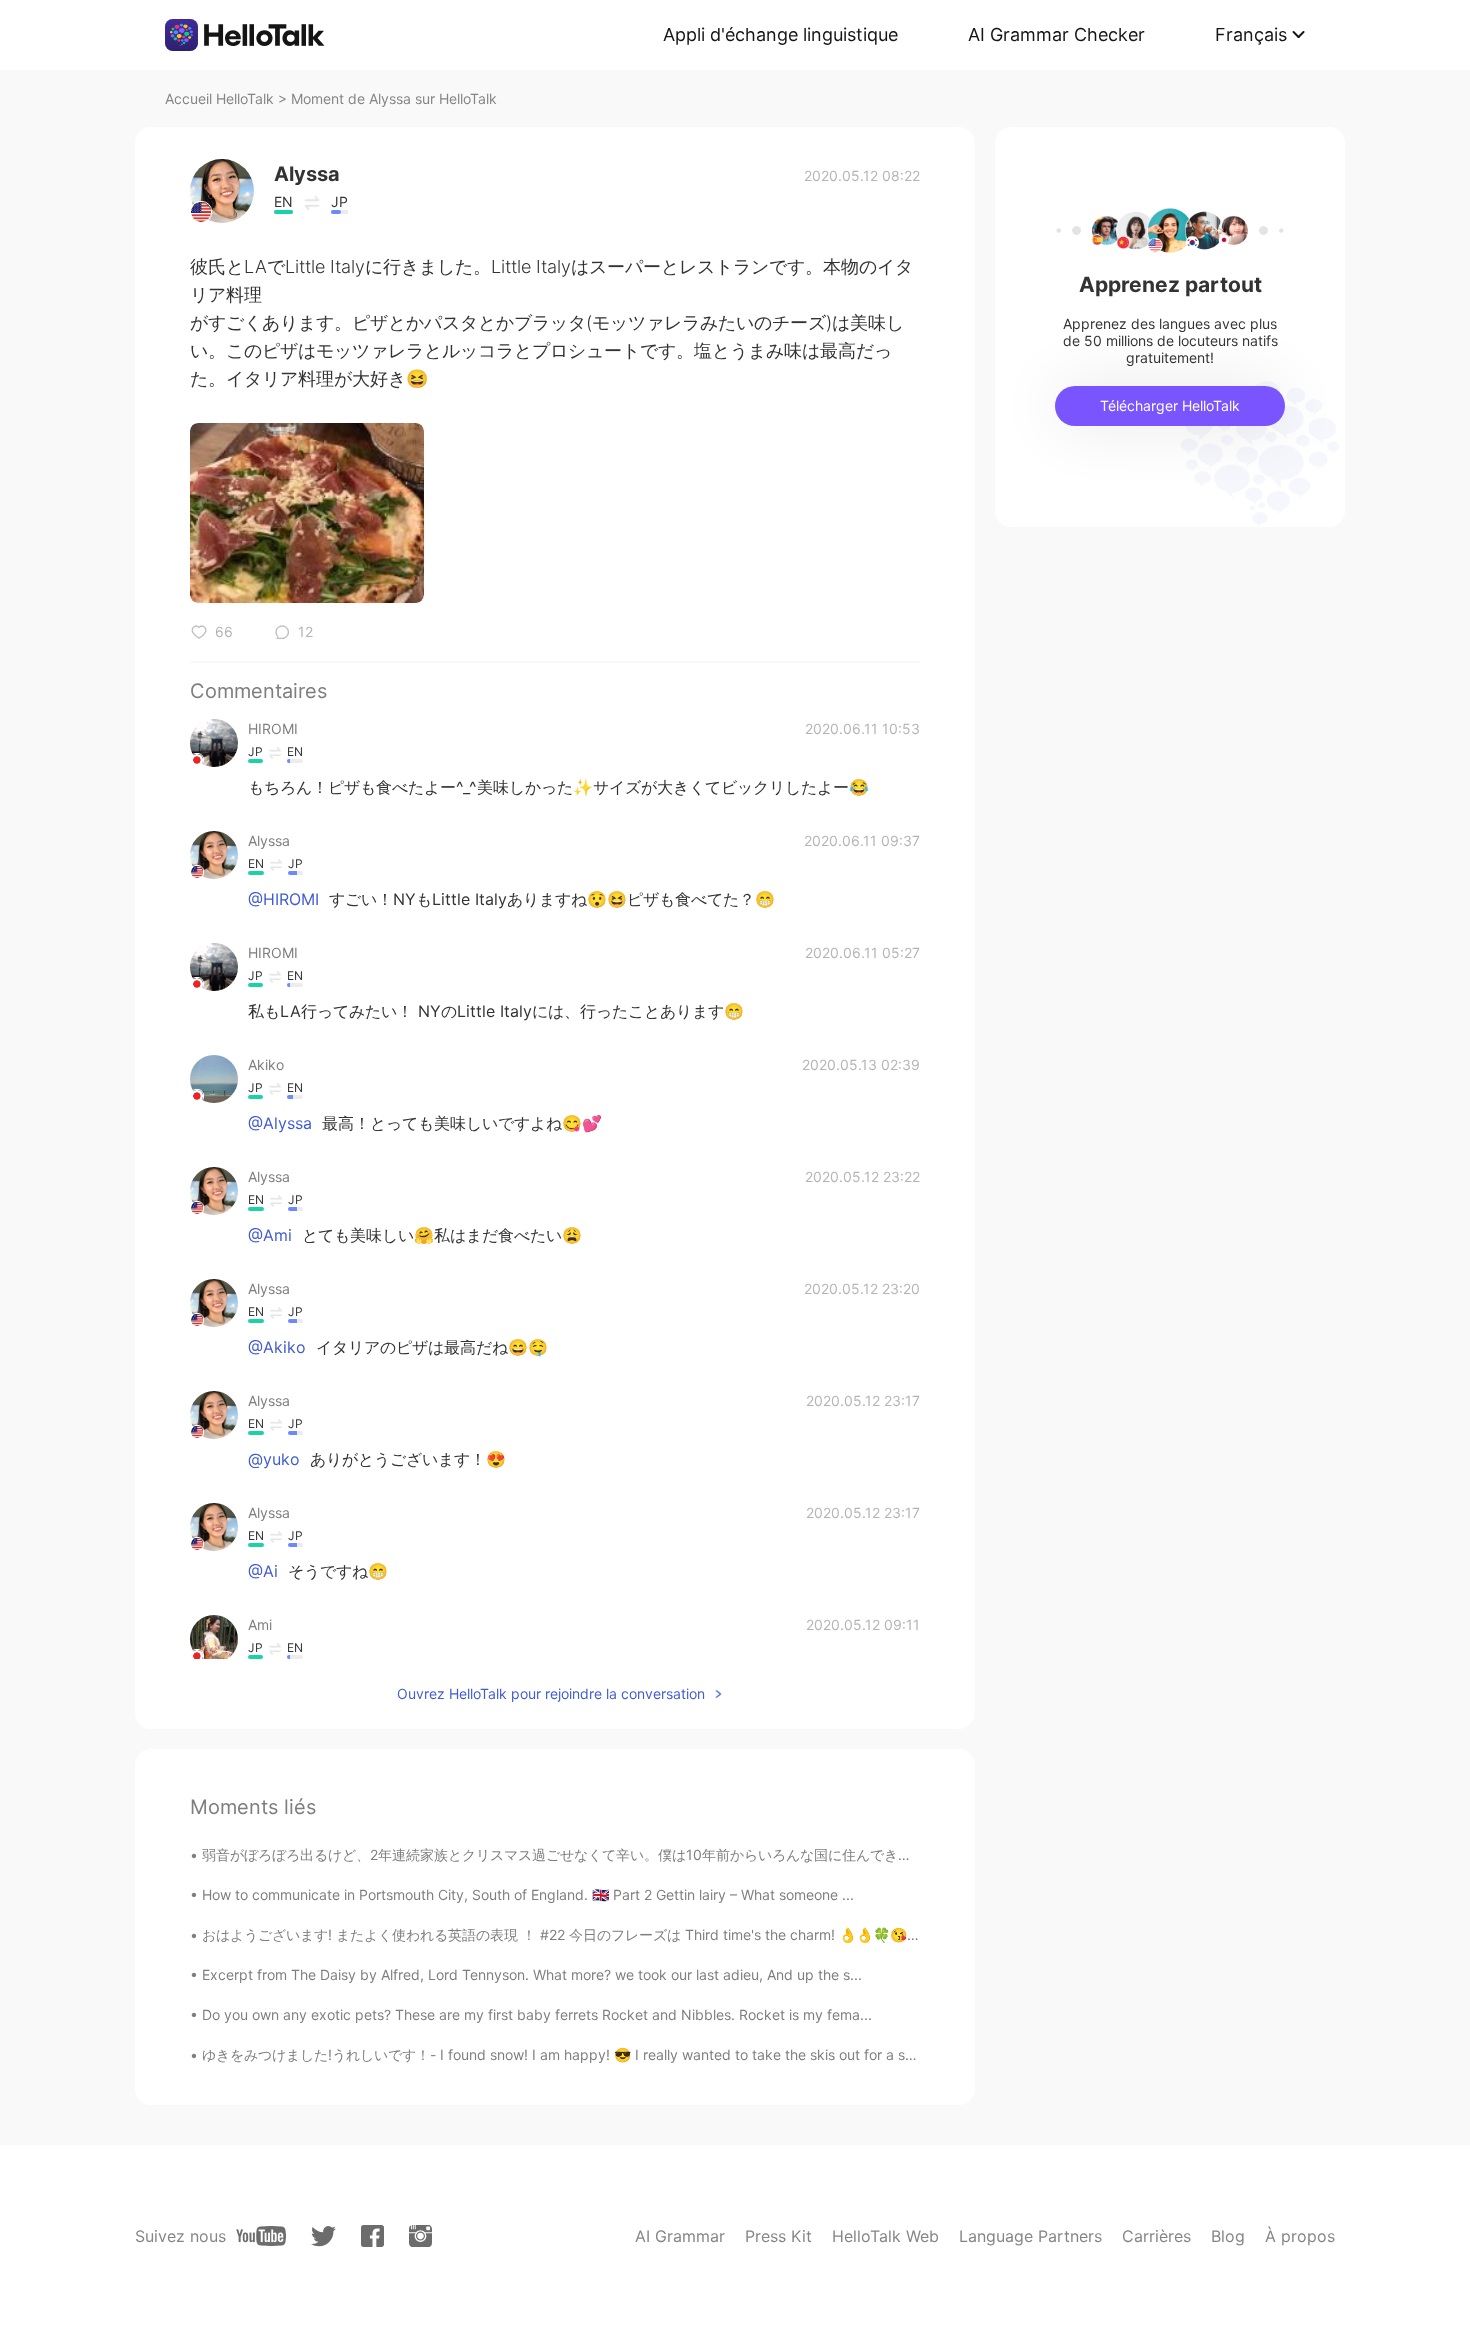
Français (1251, 34)
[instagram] (420, 2236)
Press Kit (778, 2236)
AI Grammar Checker (1056, 34)
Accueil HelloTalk (219, 98)
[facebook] (372, 2236)
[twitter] (323, 2236)
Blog (1228, 2236)
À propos (1300, 2236)
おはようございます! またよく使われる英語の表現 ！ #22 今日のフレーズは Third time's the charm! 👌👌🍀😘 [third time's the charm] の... (647, 1934)
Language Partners (1030, 2236)
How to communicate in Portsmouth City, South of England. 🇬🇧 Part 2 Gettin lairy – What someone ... (528, 1894)
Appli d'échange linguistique (780, 34)
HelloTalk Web (885, 2236)
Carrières (1156, 2236)
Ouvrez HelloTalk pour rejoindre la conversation (551, 1693)
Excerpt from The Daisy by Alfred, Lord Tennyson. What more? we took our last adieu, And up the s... (532, 1974)
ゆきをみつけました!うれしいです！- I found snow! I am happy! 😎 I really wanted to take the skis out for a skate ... (576, 2054)
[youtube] (261, 2236)
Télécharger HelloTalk (1170, 405)
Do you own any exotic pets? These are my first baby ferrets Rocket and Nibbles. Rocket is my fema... (537, 2014)
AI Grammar (680, 2236)
